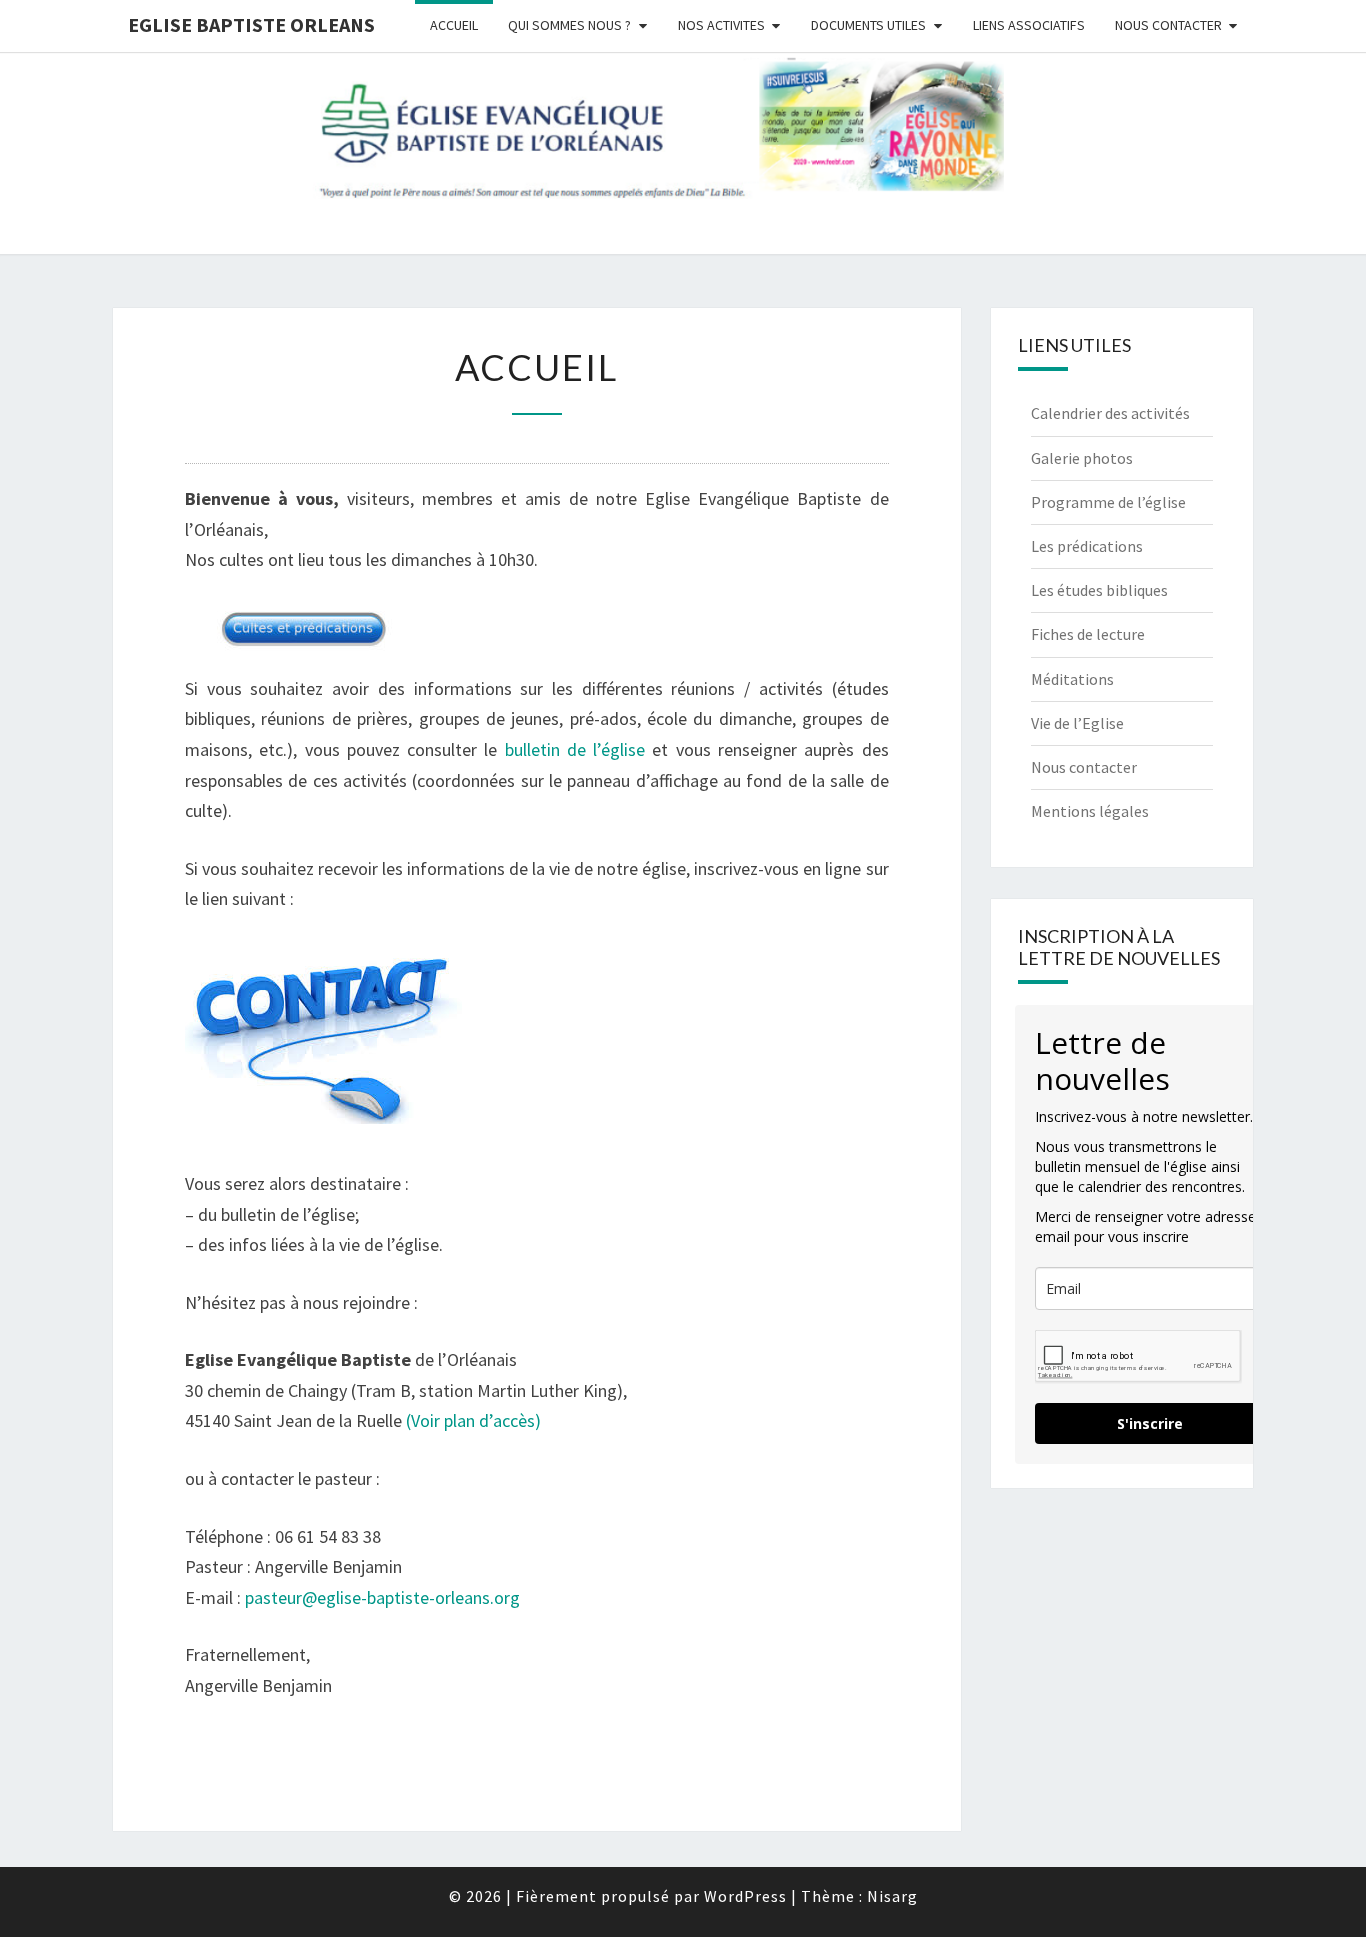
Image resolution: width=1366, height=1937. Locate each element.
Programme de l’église (1108, 502)
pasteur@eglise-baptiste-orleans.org (382, 1597)
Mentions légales (1090, 811)
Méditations (1072, 679)
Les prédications (1087, 546)
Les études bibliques (1099, 590)
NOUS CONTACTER (1168, 25)
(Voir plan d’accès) (471, 1420)
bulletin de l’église (571, 749)
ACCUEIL (454, 25)
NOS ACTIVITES (721, 25)
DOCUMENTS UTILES (868, 25)
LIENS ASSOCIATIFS (1029, 25)
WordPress (745, 1896)
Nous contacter (1084, 767)
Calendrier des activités (1110, 413)
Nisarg (892, 1896)
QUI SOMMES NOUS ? (569, 25)
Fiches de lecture (1088, 634)
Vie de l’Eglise (1077, 723)
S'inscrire (1150, 1423)
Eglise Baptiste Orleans (251, 24)
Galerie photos (1082, 458)
